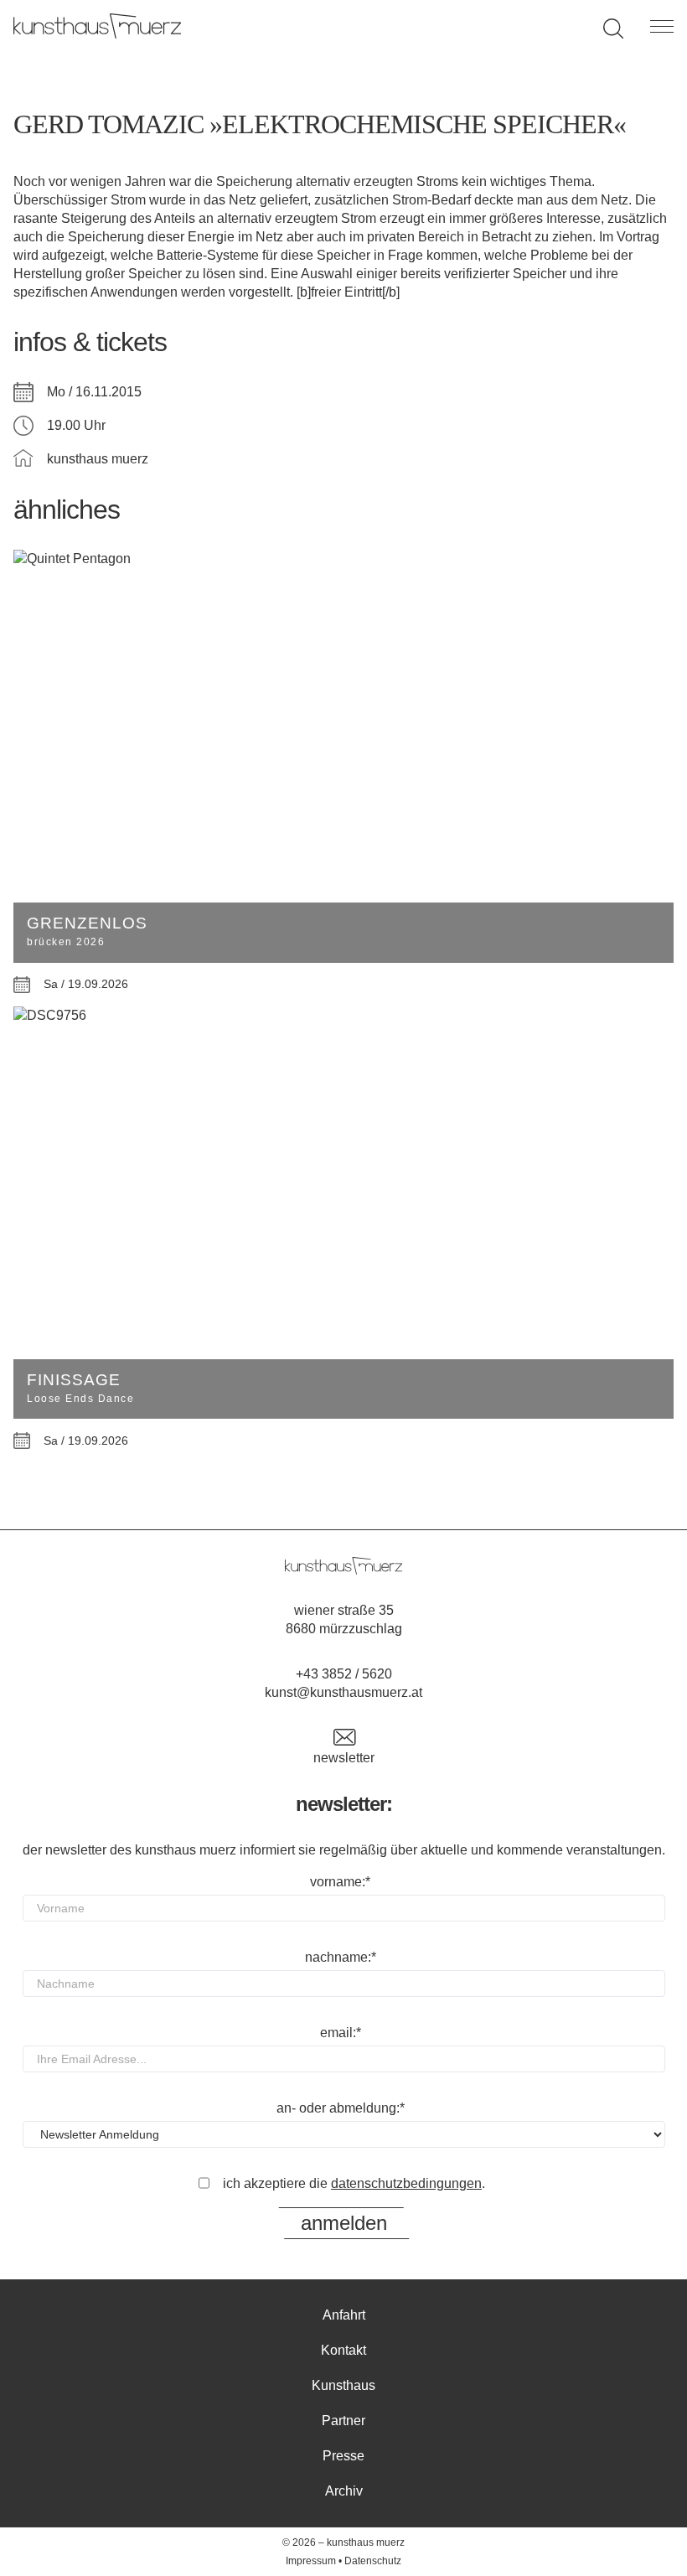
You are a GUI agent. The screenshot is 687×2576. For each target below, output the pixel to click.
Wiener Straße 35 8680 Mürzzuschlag (344, 1619)
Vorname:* (340, 1882)
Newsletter (344, 1758)
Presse (343, 2456)
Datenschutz (373, 2561)
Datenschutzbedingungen (406, 2183)
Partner (343, 2421)
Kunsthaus (343, 2385)
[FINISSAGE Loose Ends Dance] (343, 1016)
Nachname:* (341, 1957)
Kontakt (343, 2350)
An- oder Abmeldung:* (341, 2108)
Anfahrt (344, 2315)
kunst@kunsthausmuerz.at (343, 1692)
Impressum (311, 2561)
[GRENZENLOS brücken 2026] (343, 559)
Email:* (341, 2033)
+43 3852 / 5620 (344, 1674)
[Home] (97, 34)
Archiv (344, 2491)
